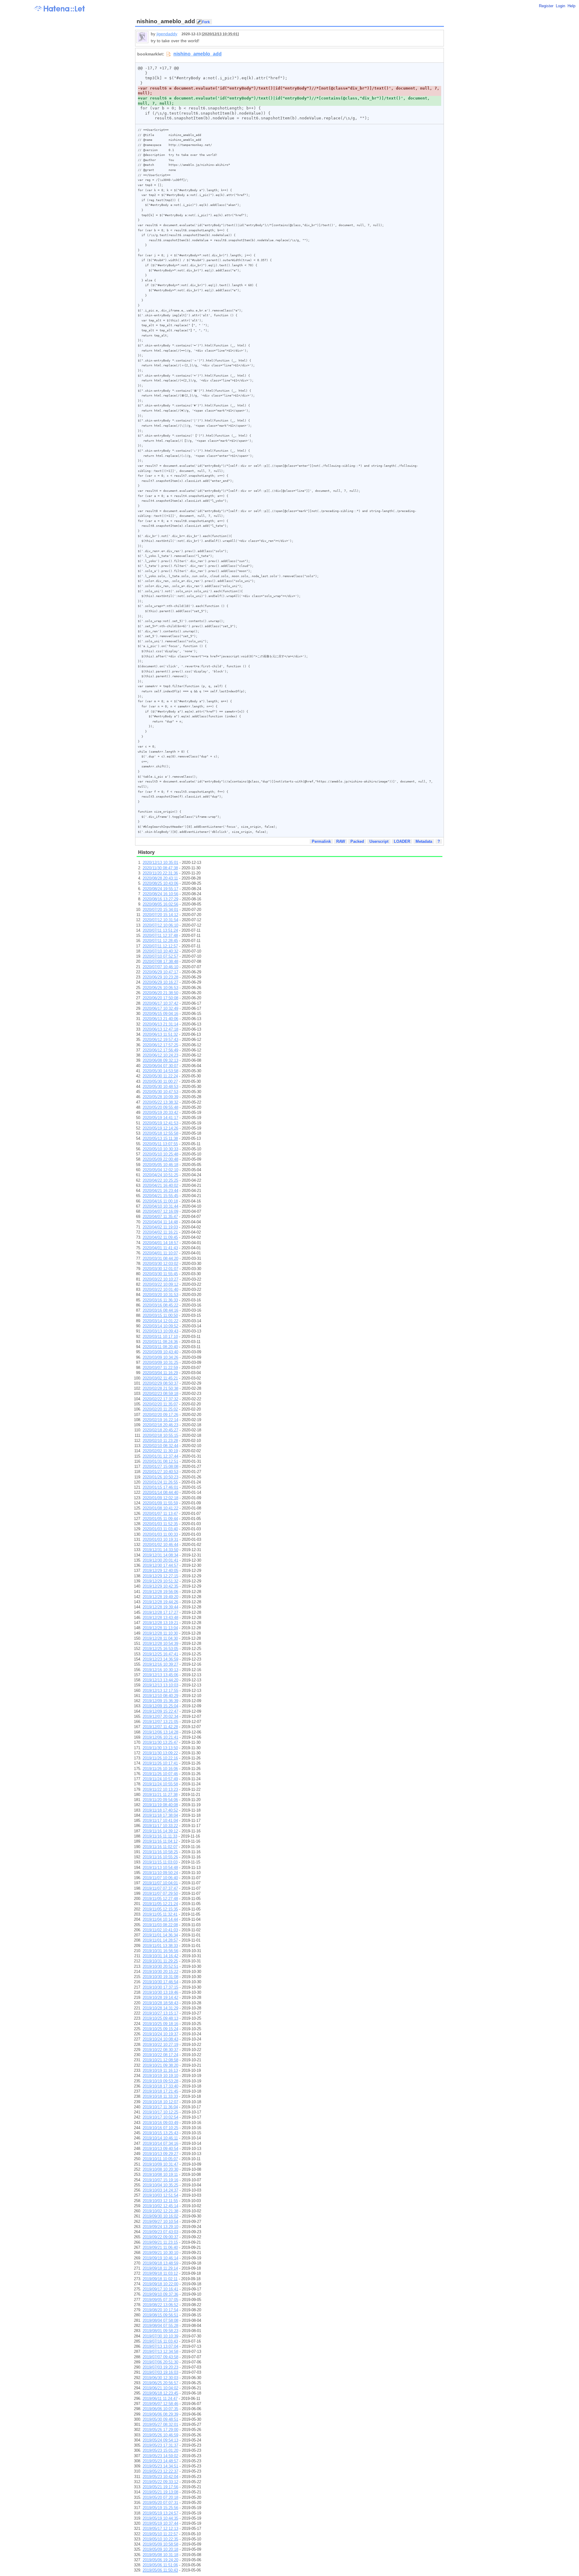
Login (560, 6)
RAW (341, 841)
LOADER (402, 841)
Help (571, 6)
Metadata (424, 841)
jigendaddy (167, 34)
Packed (357, 841)
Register (546, 6)
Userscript (379, 841)
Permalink (321, 841)
